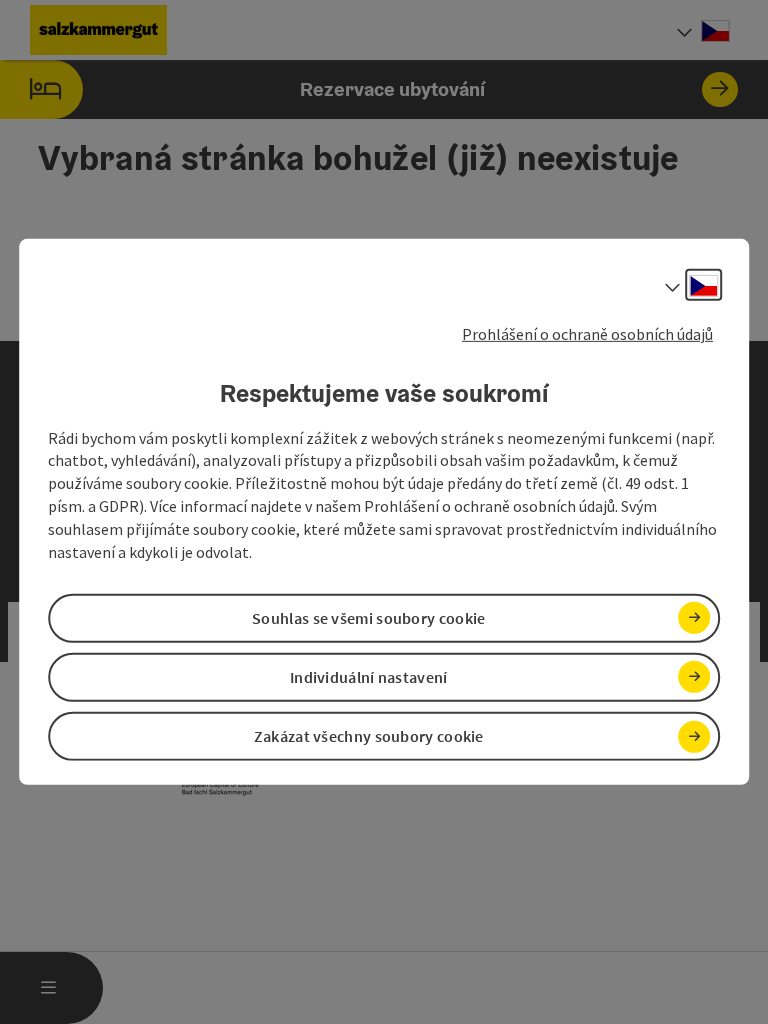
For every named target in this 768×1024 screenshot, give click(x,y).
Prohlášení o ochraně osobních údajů (587, 334)
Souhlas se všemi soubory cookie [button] (368, 618)
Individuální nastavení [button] (369, 677)
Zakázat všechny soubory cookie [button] (369, 736)
